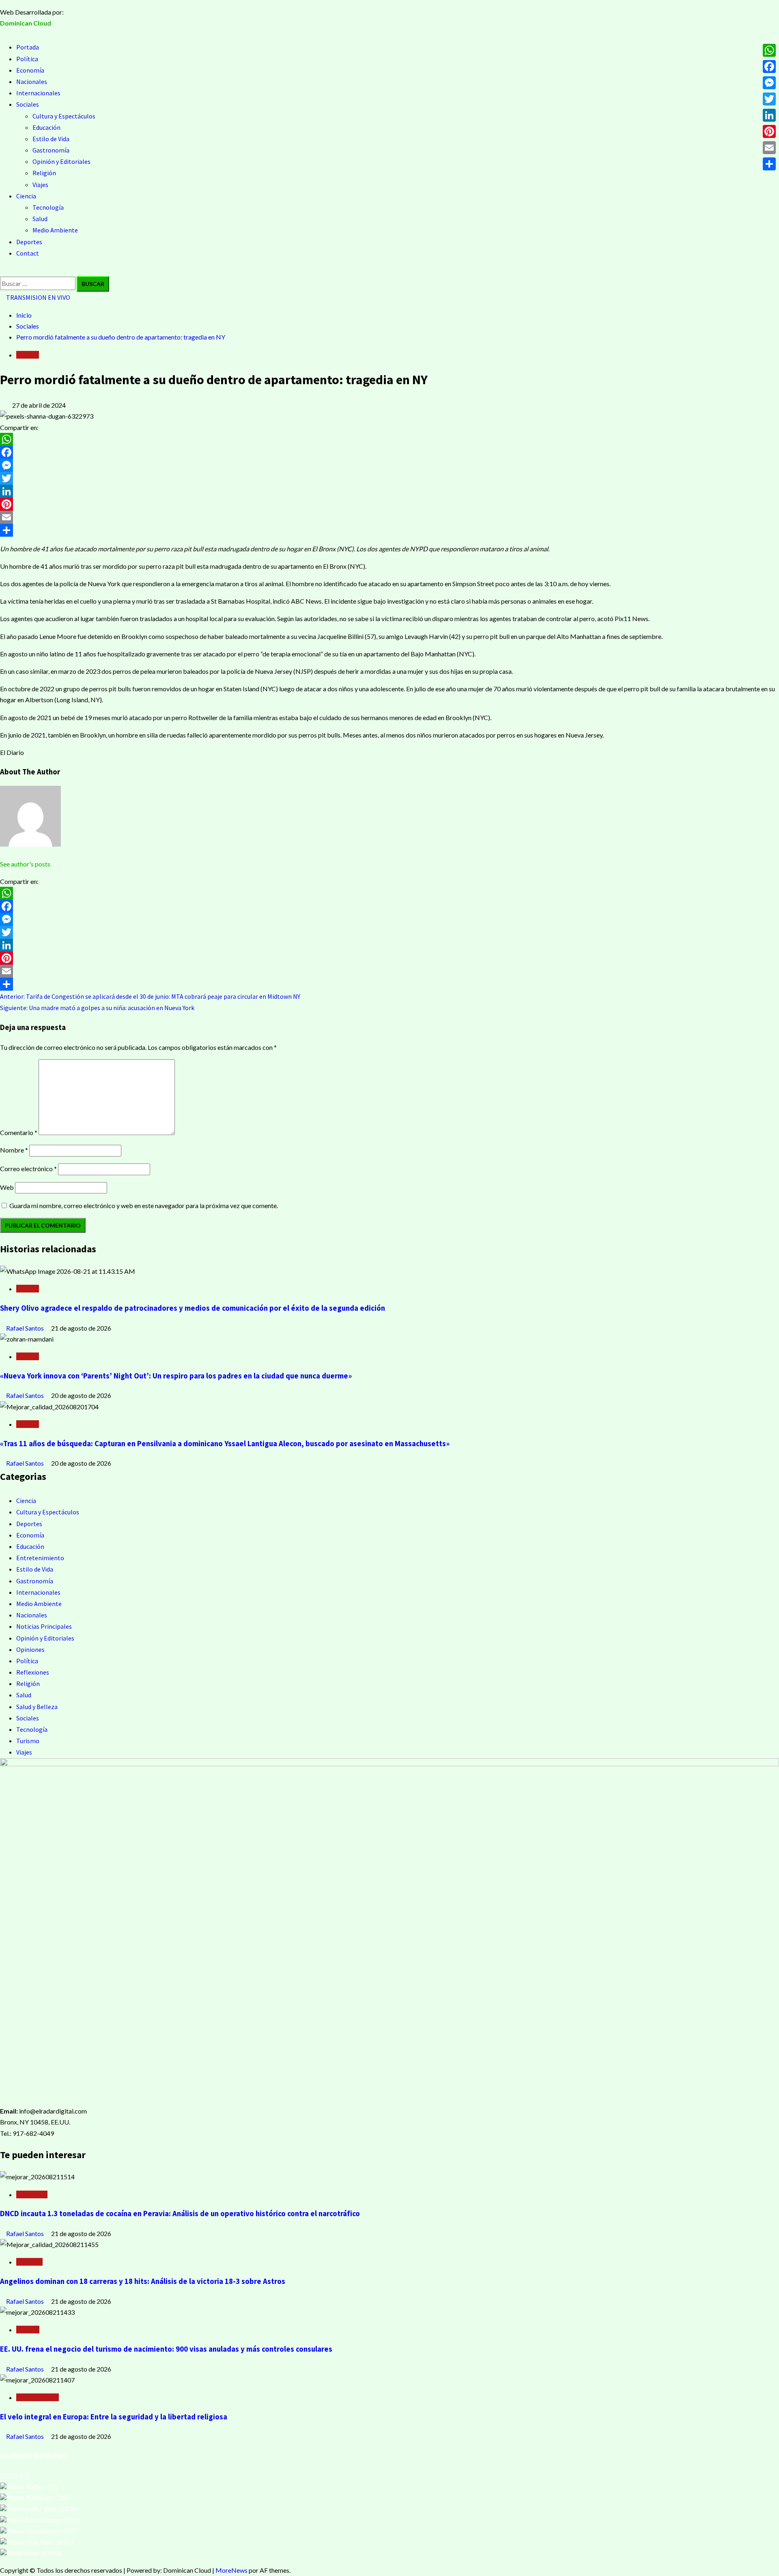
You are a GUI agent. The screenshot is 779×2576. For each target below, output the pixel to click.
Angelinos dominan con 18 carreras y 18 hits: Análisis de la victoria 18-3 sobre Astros (143, 2281)
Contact (28, 253)
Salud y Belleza (37, 1707)
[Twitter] (389, 478)
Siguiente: (97, 1008)
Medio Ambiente (55, 230)
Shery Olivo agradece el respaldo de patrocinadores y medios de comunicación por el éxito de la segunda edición (193, 1308)
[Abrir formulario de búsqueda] (2, 271)
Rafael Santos (26, 1328)
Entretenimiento (40, 1558)
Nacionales (32, 82)
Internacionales (38, 93)
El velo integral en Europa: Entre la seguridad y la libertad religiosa (114, 2417)
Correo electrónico (28, 1169)
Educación (46, 127)
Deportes (29, 242)
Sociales (28, 104)
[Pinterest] (389, 504)
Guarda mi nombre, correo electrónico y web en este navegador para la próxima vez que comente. (144, 1205)
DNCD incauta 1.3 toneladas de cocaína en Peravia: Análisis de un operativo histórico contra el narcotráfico (180, 2214)
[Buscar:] (38, 283)
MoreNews (231, 2570)
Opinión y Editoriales (61, 161)
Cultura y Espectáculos (64, 116)
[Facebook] (389, 452)
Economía (30, 70)
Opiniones (30, 1649)
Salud (40, 219)
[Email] (389, 517)
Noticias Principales (44, 1626)
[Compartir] (389, 530)
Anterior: (150, 996)
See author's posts (25, 864)
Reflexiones (33, 1672)
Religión (44, 173)
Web (7, 1187)
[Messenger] (389, 465)
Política (27, 59)
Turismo (28, 1741)
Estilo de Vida (51, 139)
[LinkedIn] (389, 491)
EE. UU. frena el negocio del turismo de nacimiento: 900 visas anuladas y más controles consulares (166, 2349)
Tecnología (48, 207)
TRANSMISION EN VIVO (38, 297)
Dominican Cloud (26, 23)
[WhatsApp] (389, 439)
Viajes (40, 185)
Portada (28, 47)
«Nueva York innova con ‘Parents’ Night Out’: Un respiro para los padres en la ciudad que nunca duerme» (176, 1376)
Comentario (19, 1132)
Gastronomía (51, 150)
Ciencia (26, 196)
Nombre (14, 1150)
